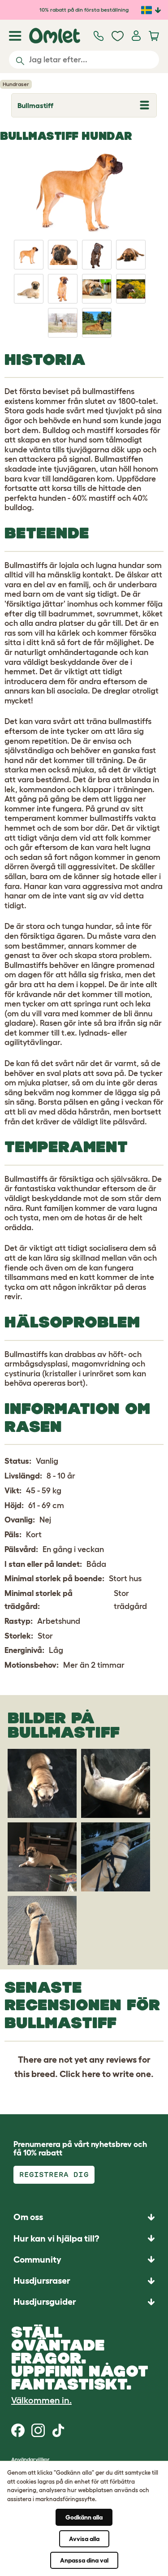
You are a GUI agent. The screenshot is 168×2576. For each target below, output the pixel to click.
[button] (84, 2302)
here (91, 2074)
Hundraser (16, 84)
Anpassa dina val (84, 2560)
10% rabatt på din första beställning (84, 10)
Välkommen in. (41, 2400)
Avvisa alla (84, 2539)
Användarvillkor (30, 2459)
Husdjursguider (45, 2302)
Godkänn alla (84, 2517)
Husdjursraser (42, 2281)
